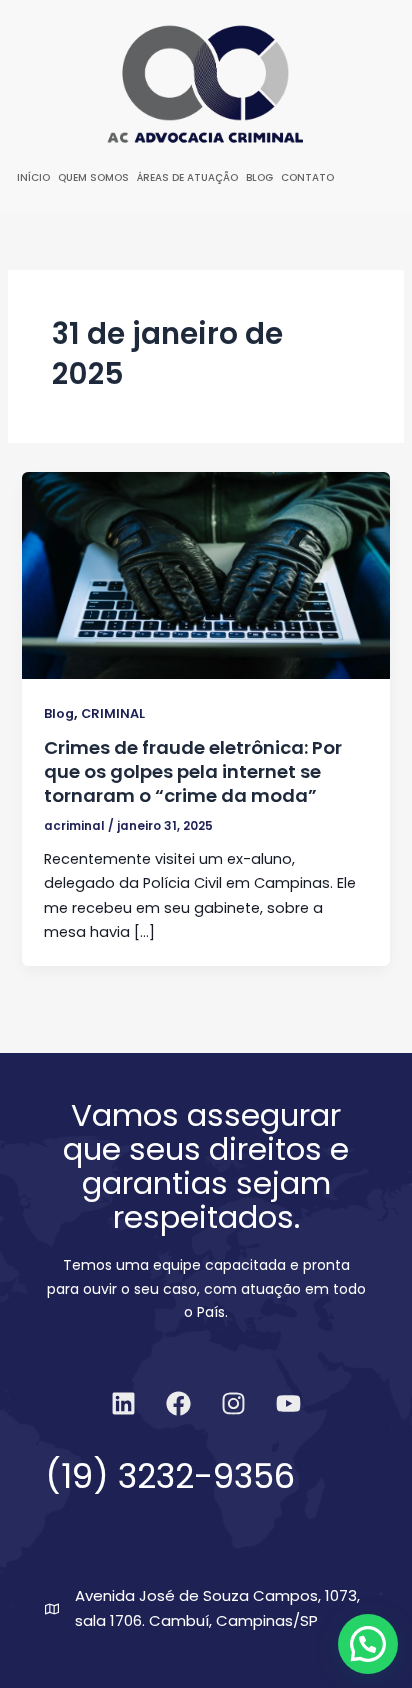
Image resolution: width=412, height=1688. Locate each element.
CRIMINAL (113, 713)
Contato (307, 177)
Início (33, 177)
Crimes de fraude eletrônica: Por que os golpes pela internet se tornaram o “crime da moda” (193, 771)
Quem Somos (93, 177)
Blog (259, 177)
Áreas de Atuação (187, 177)
